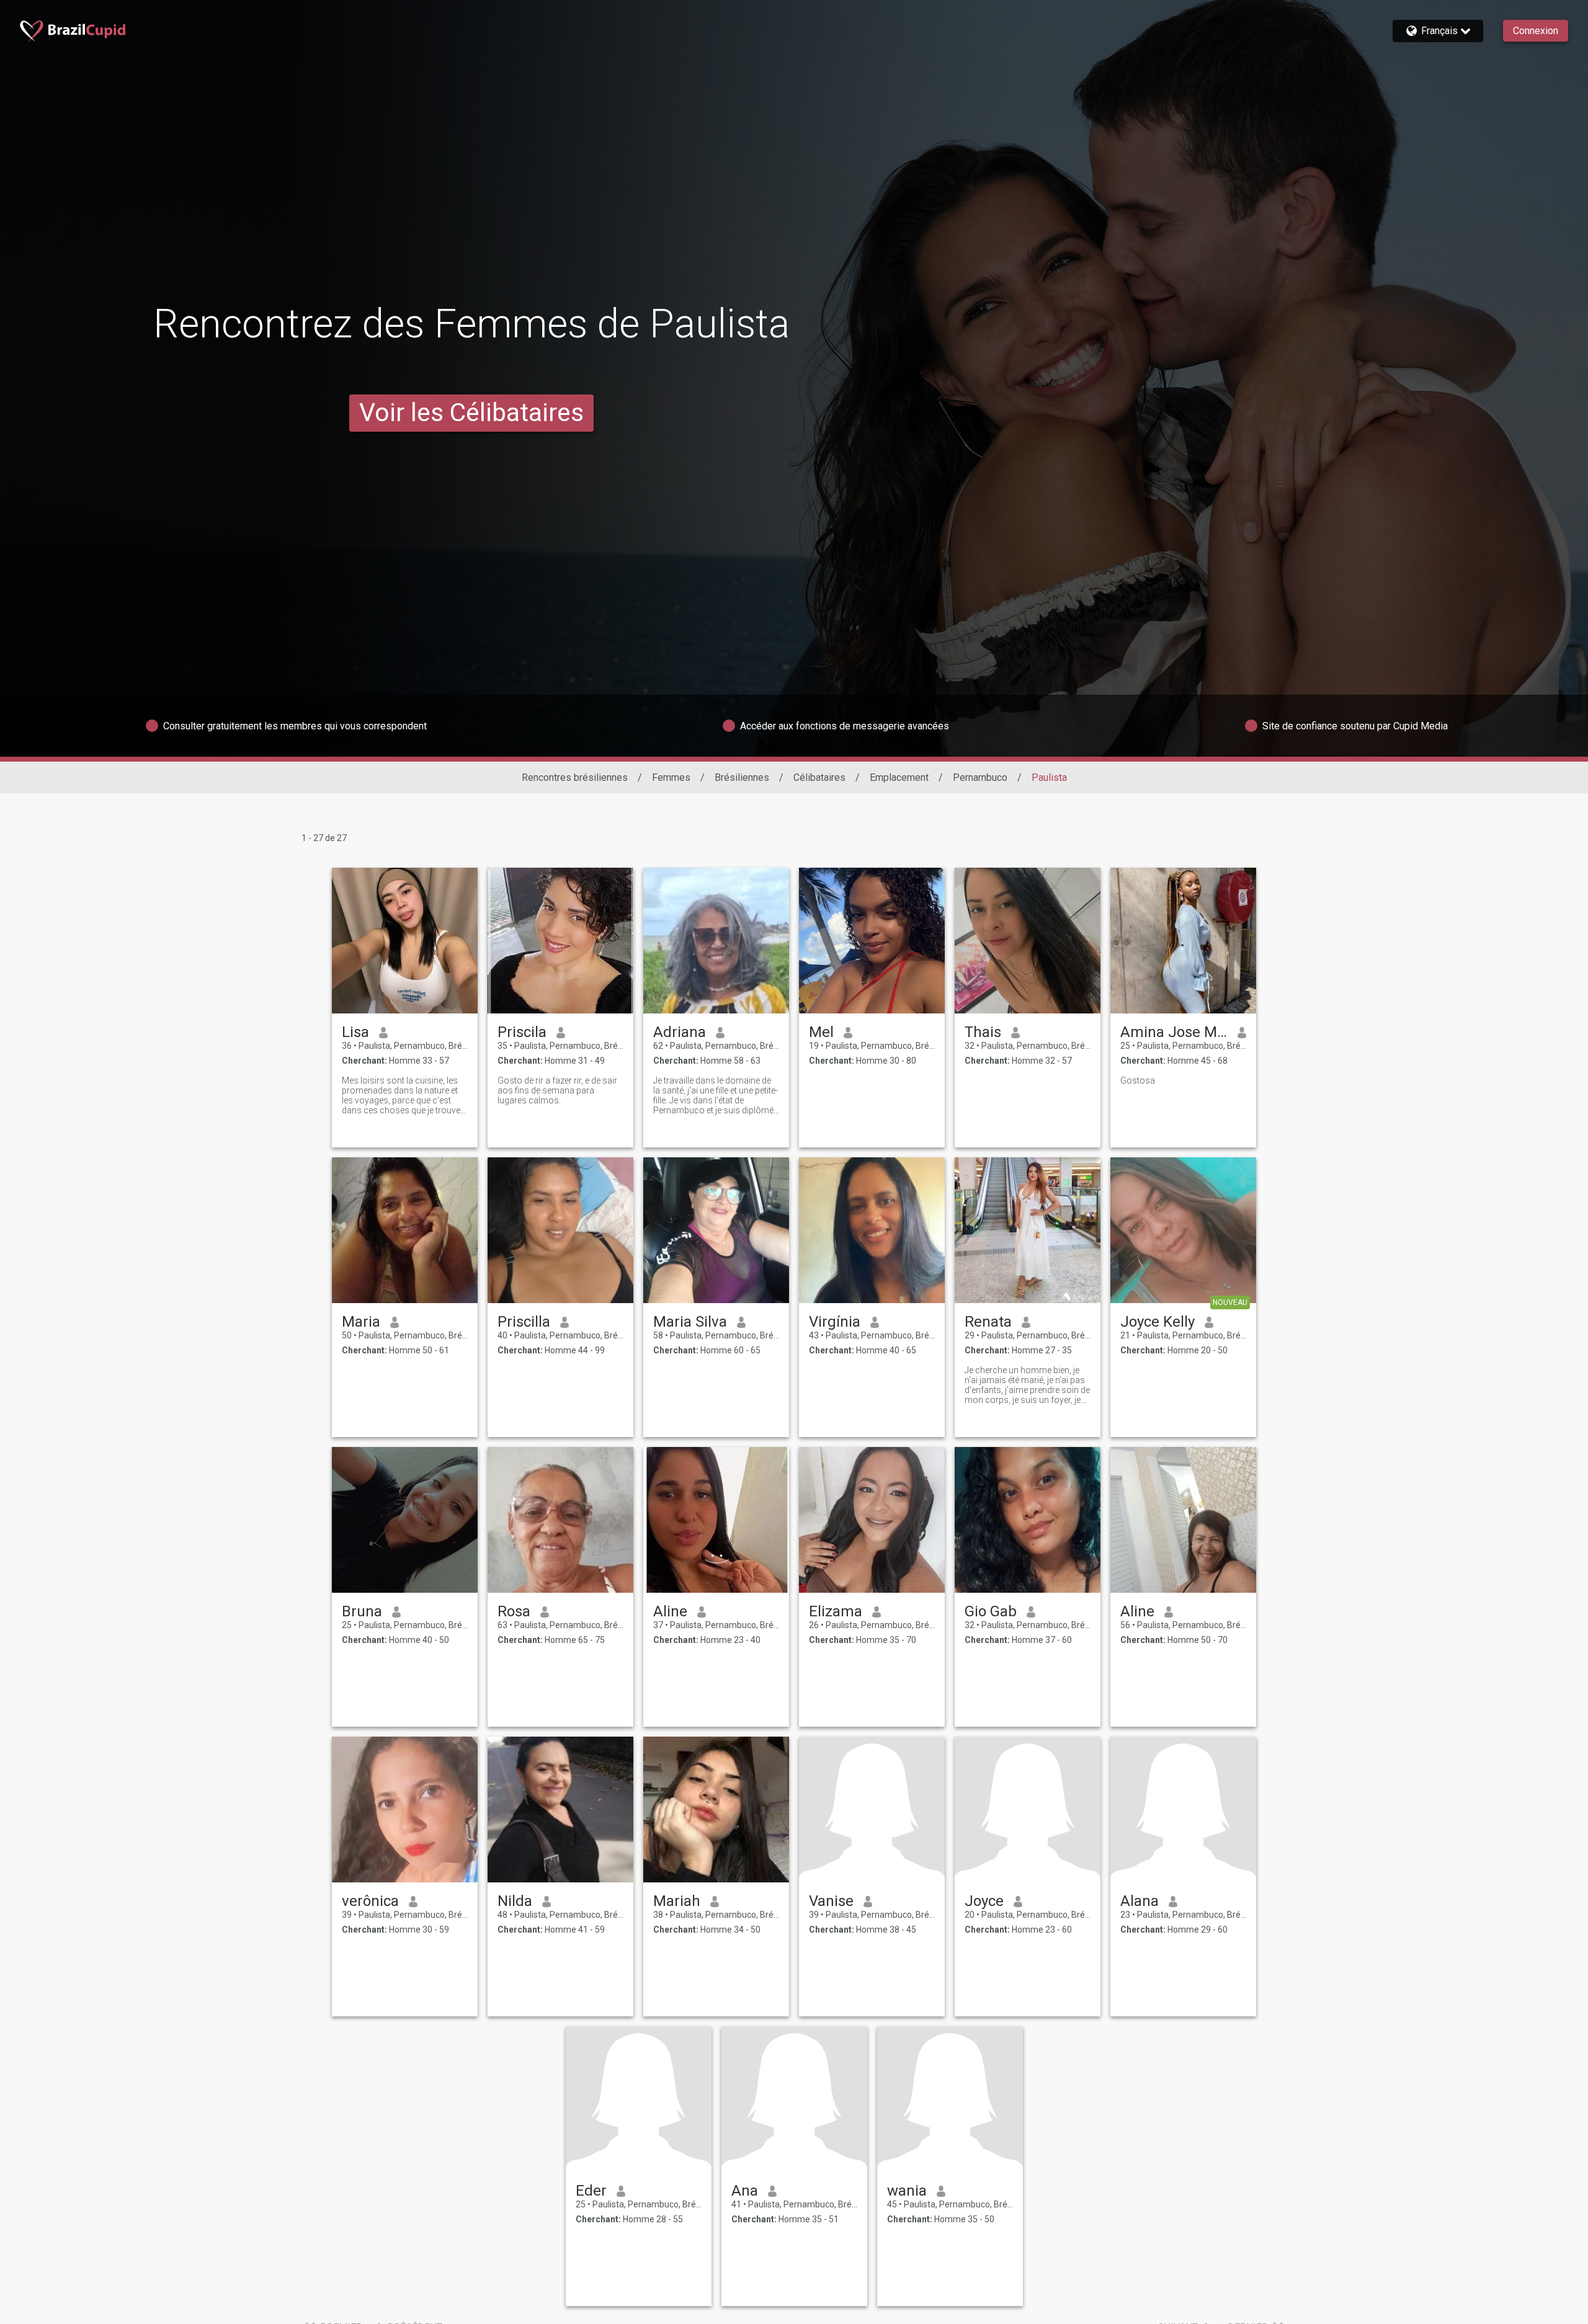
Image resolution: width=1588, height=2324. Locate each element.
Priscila (522, 1032)
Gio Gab (991, 1611)
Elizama (836, 1611)
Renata (988, 1322)
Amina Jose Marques (1174, 1032)
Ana (745, 2191)
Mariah (677, 1901)
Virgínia (835, 1322)
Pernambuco (980, 777)
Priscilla (524, 1322)
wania (907, 2191)
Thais (983, 1032)
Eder (591, 2191)
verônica (370, 1901)
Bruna (362, 1611)
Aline (670, 1611)
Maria (361, 1322)
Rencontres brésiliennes (575, 777)
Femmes (671, 777)
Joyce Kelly (1158, 1322)
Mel (821, 1032)
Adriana (680, 1032)
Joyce (984, 1901)
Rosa (514, 1611)
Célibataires (819, 777)
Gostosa (1138, 1080)
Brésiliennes (742, 777)
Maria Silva (690, 1322)
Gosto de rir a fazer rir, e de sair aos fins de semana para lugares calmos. (557, 1090)
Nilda (515, 1901)
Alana (1140, 1901)
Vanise (831, 1901)
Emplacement (899, 777)
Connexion (1536, 31)
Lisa (355, 1032)
